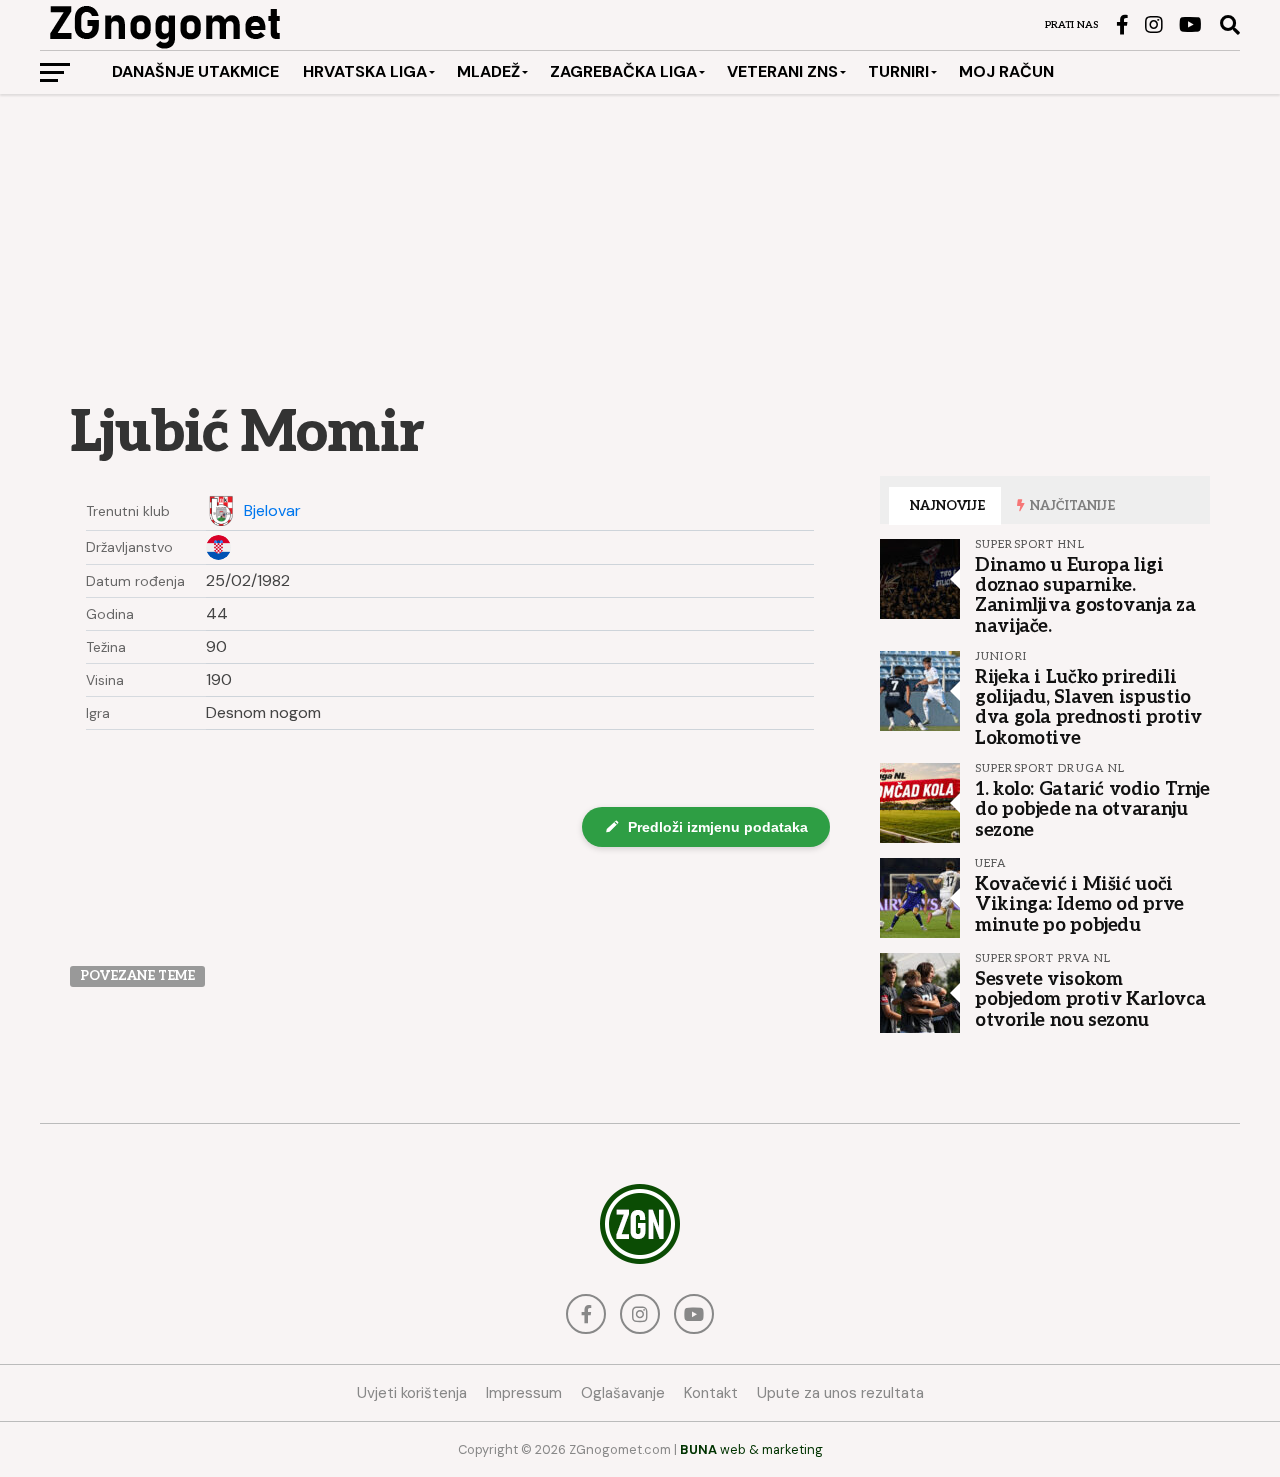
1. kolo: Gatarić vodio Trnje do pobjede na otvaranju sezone (1092, 809)
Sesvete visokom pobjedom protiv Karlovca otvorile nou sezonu (1090, 999)
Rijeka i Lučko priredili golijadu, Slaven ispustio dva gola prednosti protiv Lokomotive (1088, 707)
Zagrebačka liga (623, 71)
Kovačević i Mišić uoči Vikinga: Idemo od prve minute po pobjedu (1079, 904)
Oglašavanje (623, 1393)
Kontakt (711, 1393)
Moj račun (1006, 71)
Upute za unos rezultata (840, 1393)
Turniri (898, 71)
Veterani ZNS (782, 71)
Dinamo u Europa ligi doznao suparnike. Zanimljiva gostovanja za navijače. (1085, 595)
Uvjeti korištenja (412, 1393)
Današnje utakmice (195, 71)
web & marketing (751, 1449)
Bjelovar (272, 511)
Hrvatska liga (365, 71)
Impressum (524, 1393)
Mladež (488, 71)
